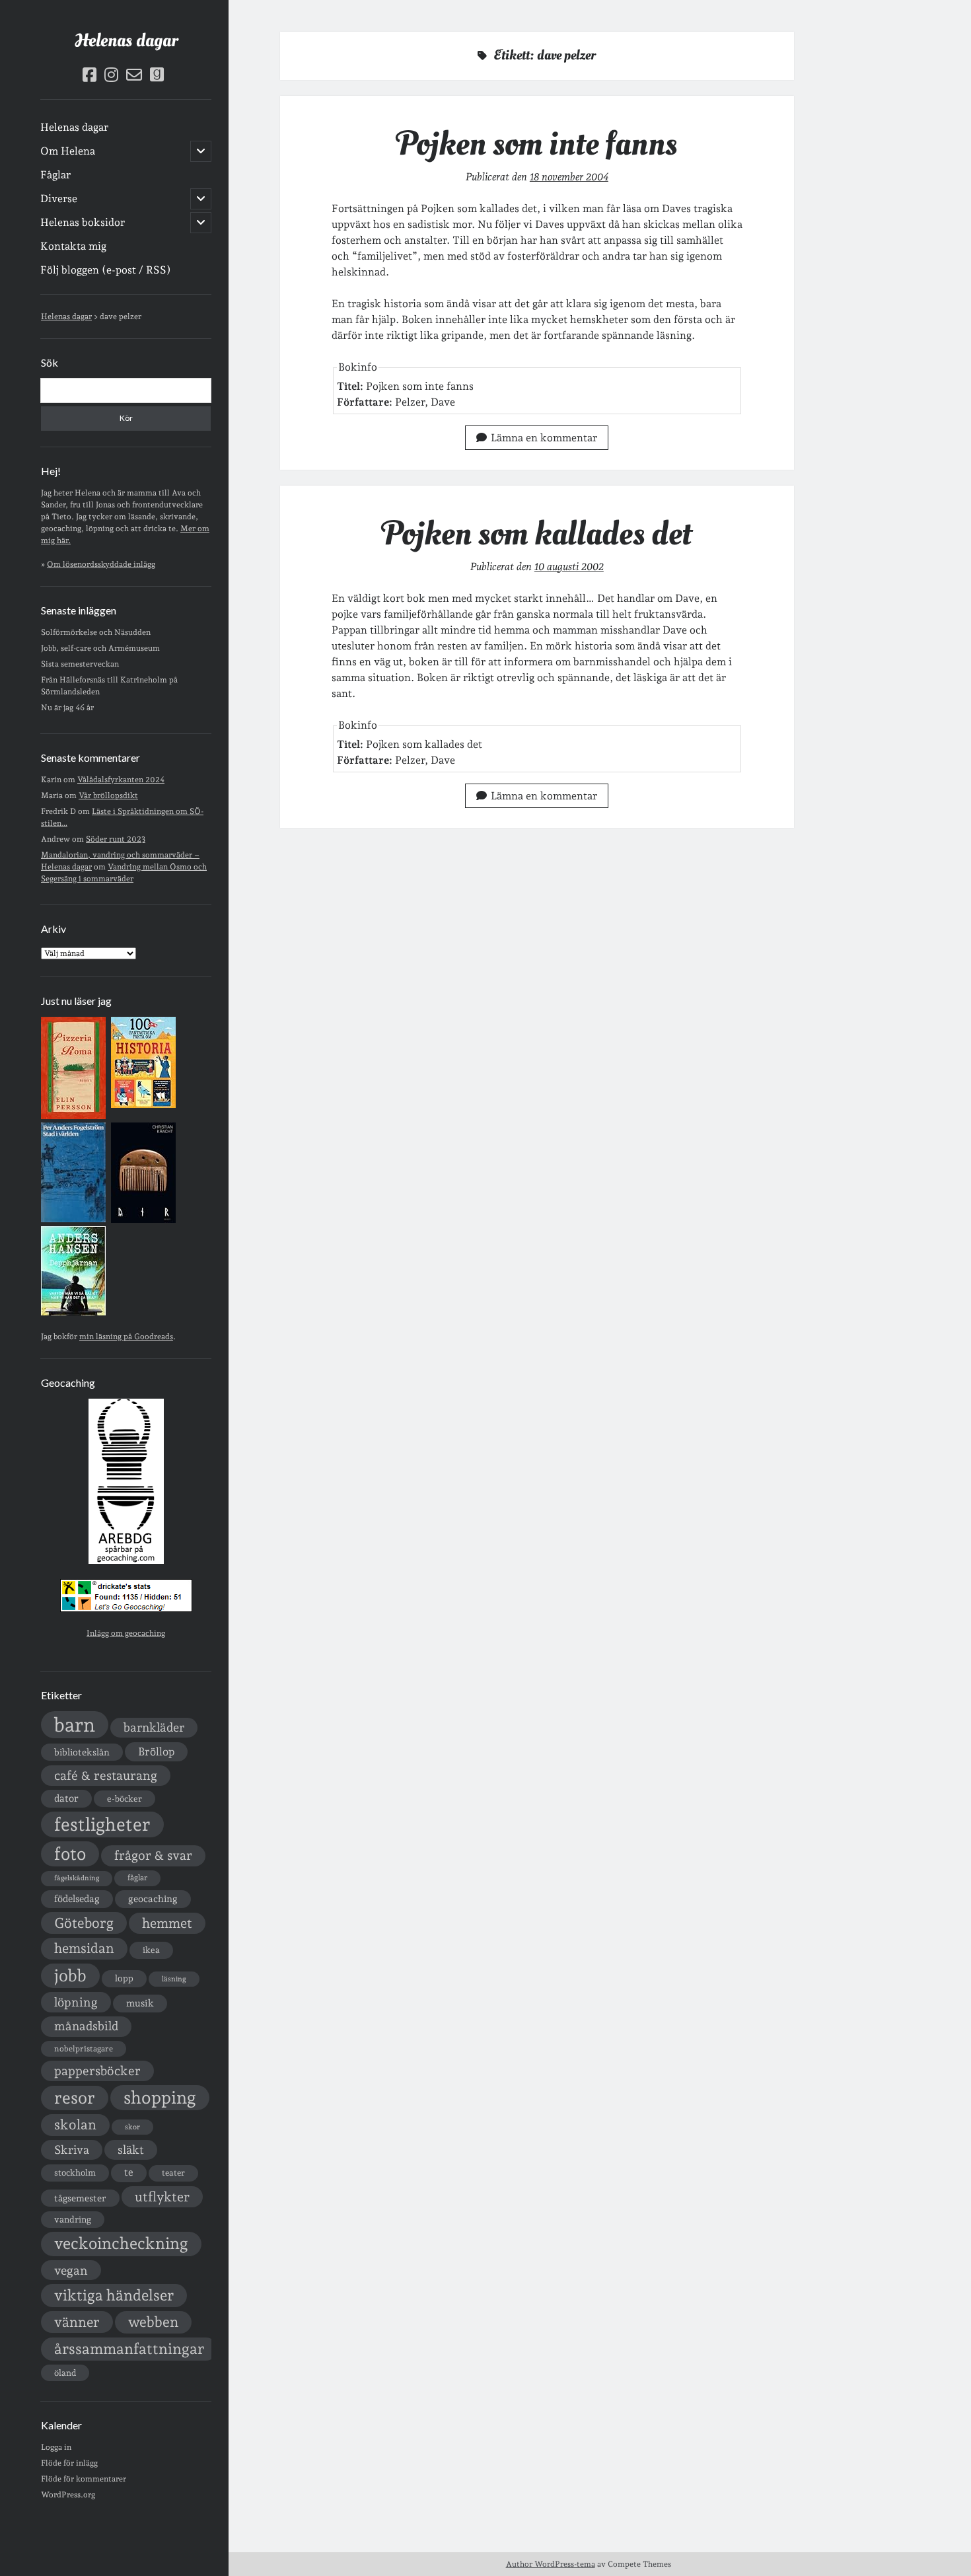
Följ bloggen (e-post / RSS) (106, 270)
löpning (76, 2002)
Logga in (56, 2447)
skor (132, 2127)
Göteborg (84, 1923)
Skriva (72, 2150)
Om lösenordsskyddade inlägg (101, 564)
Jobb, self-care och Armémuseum (100, 648)
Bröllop (156, 1751)
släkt (131, 2150)
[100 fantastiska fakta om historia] (143, 1105)
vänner (77, 2322)
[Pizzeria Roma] (73, 1117)
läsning (174, 1979)
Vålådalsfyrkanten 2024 (121, 780)
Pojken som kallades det (537, 534)
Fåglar (55, 175)
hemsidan (84, 1948)
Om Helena (68, 151)
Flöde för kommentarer (84, 2479)
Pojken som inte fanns (537, 144)
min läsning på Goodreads (126, 1337)
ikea (151, 1950)
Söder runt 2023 (116, 839)
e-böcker (125, 1799)
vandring (73, 2219)
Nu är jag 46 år (67, 708)
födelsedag (77, 1898)
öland (65, 2373)
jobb (70, 1975)
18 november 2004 (569, 177)
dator (66, 1798)
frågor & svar (153, 1856)
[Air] (143, 1220)
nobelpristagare (84, 2049)
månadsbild (86, 2026)
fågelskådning (77, 1878)
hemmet (167, 1923)
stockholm (75, 2172)
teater (173, 2173)
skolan (75, 2124)
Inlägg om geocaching (126, 1633)
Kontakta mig (73, 246)
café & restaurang (106, 1775)
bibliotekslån (82, 1752)
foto (70, 1854)
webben (153, 2322)
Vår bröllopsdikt (108, 795)
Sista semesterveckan (80, 664)
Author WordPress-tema (551, 2564)
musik (140, 2003)
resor (75, 2098)
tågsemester (80, 2198)
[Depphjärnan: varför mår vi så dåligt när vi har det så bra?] (73, 1313)
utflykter (162, 2197)
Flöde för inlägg (69, 2463)
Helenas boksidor (83, 222)
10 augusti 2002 (569, 567)
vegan (71, 2270)
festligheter (102, 1824)
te (129, 2172)
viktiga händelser (114, 2295)
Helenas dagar (126, 41)
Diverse (59, 199)
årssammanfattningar (129, 2349)
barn (75, 1725)
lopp (124, 1978)
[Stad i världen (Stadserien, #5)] (73, 1220)
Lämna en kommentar (544, 438)
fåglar (137, 1878)
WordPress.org (68, 2495)
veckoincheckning (121, 2243)
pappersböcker (97, 2071)
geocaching (153, 1898)
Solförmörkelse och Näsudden (96, 632)
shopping (160, 2097)
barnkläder (154, 1727)
